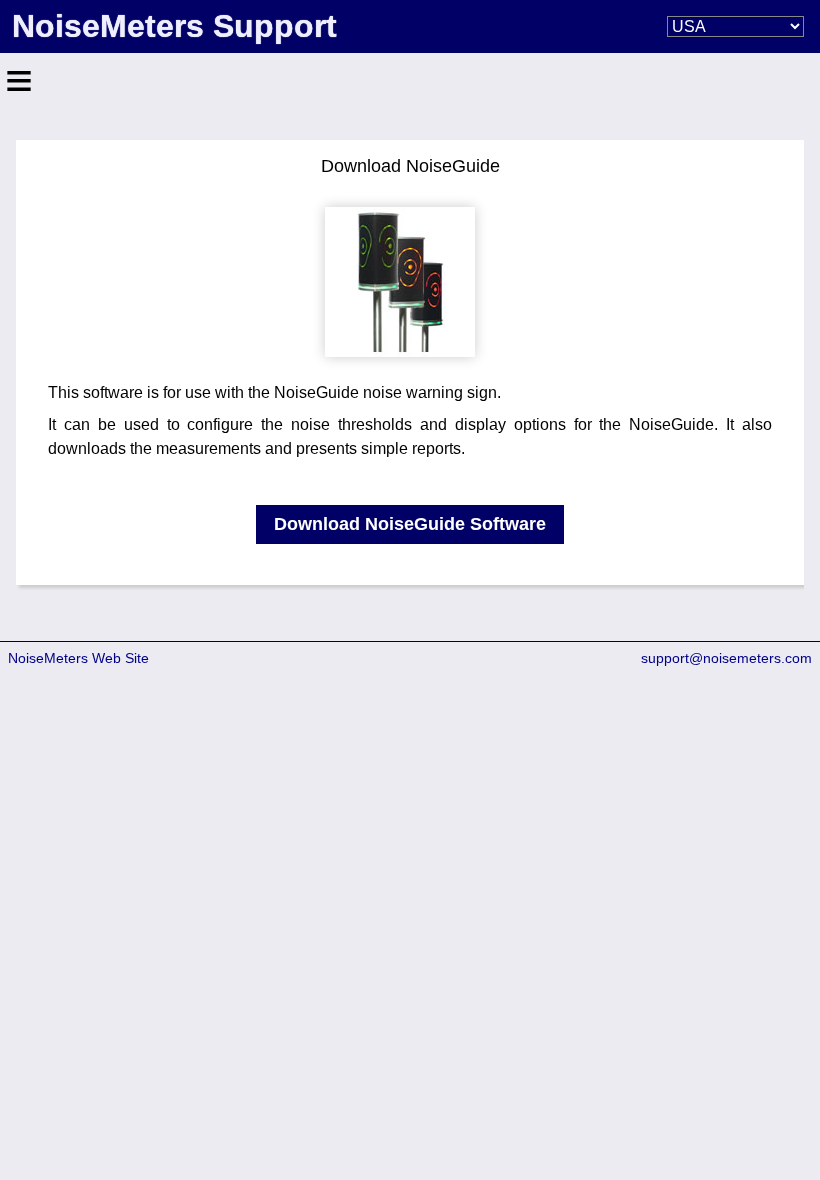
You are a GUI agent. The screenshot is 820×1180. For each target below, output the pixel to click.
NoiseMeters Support (174, 26)
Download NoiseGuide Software (410, 524)
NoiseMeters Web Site (78, 658)
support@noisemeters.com (726, 658)
